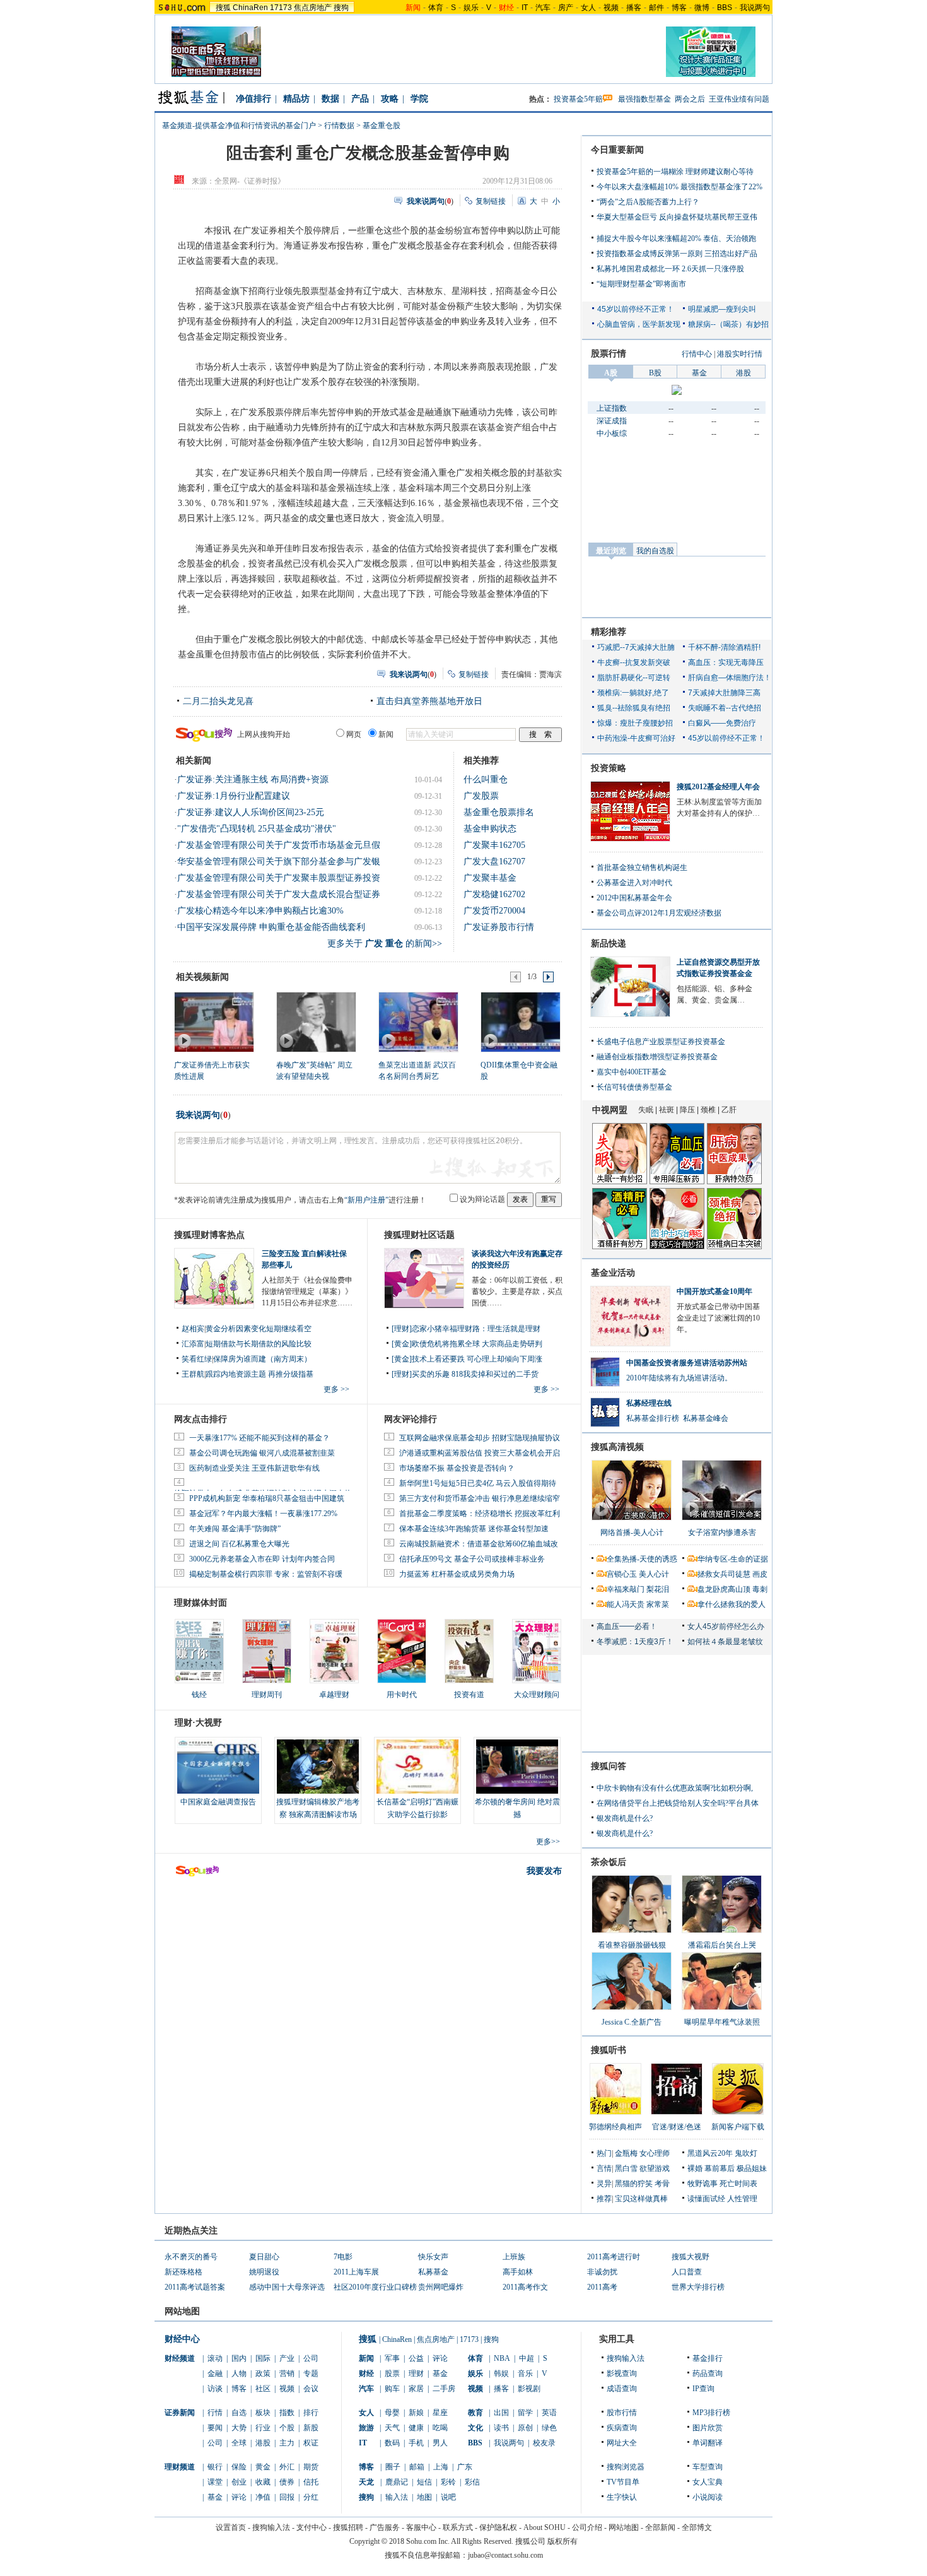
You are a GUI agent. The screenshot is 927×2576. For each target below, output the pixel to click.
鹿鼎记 (397, 2482)
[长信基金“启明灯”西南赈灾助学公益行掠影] (417, 1767)
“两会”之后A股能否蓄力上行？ (648, 202)
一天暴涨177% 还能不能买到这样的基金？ (259, 1438)
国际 (263, 2358)
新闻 (366, 2358)
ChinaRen (250, 8)
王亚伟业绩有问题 (739, 99)
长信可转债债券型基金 (634, 1087)
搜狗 (341, 8)
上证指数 (612, 408)
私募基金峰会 (706, 1418)
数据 (330, 99)
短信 (424, 2482)
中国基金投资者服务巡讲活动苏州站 (687, 1363)
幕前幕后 (720, 2168)
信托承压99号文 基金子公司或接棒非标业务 (472, 1559)
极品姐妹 (752, 2168)
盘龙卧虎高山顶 (724, 1589)
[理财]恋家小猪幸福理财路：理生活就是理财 (466, 1329)
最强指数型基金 (644, 99)
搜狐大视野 (691, 2257)
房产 (566, 8)
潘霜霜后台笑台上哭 (722, 1945)
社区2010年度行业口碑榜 (375, 2287)
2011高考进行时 (614, 2257)
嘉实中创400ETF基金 (632, 1072)
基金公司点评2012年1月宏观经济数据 (659, 913)
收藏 (263, 2482)
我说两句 (755, 8)
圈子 (393, 2467)
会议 (311, 2389)
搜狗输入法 (626, 2358)
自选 (239, 2413)
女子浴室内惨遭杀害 (722, 1532)
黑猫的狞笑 (634, 2184)
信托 (311, 2482)
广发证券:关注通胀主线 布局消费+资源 (253, 779)
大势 (239, 2428)
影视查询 (622, 2373)
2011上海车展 (356, 2272)
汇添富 (193, 1344)
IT (525, 8)
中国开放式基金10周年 (714, 1291)
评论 (239, 2497)
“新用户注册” (366, 1200)
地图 (424, 2497)
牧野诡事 (703, 2184)
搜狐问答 (609, 1766)
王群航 (193, 1374)
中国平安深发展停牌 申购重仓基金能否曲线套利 (271, 927)
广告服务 (385, 2527)
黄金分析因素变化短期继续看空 (259, 1329)
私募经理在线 (649, 1403)
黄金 (263, 2467)
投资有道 (469, 1695)
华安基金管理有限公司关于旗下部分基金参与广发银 (279, 862)
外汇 (287, 2467)
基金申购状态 (490, 829)
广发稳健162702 (494, 894)
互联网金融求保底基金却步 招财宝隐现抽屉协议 (480, 1438)
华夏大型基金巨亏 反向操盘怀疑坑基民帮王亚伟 (677, 217)
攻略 (390, 99)
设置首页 (231, 2527)
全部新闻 (660, 2527)
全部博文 (697, 2527)
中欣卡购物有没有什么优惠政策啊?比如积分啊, (675, 1788)
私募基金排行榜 (653, 1418)
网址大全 (622, 2443)
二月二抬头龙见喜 (218, 701)
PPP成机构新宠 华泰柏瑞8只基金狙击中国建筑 (267, 1498)
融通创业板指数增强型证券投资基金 (657, 1057)
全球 (239, 2443)
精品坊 (296, 99)
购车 (392, 2389)
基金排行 (708, 2358)
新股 (311, 2428)
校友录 (544, 2443)
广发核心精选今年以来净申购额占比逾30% (260, 911)
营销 (287, 2373)
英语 (549, 2413)
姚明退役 (264, 2272)
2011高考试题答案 (195, 2287)
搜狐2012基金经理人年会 (718, 787)
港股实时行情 (740, 354)
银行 (215, 2467)
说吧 (448, 2497)
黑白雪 (626, 2168)
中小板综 (612, 433)
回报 (287, 2497)
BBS (725, 8)
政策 (263, 2373)
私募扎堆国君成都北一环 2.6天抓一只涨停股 (670, 269)
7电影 (343, 2257)
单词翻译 (708, 2443)
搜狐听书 (609, 2050)
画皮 (760, 1574)
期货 (311, 2467)
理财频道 (180, 2467)
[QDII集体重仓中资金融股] (520, 1021)
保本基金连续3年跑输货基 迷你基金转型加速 (474, 1529)
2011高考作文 (525, 2287)
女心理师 (655, 2153)
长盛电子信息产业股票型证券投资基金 (661, 1042)
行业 (263, 2428)
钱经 (199, 1695)
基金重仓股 (382, 126)
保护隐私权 (498, 2527)
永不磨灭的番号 (191, 2257)
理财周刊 (267, 1695)
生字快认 (622, 2497)
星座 (440, 2413)
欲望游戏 (655, 2168)
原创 (525, 2428)
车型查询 (708, 2467)
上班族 (514, 2257)
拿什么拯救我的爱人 (732, 1604)
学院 (419, 99)
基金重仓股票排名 (499, 812)
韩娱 (501, 2373)
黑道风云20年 (710, 2153)
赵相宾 (193, 1329)
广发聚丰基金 (490, 878)
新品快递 (609, 944)
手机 (416, 2443)
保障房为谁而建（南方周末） (262, 1359)
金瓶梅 (626, 2153)
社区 (263, 2389)
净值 (263, 2497)
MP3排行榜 (711, 2413)
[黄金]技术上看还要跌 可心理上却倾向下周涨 (467, 1359)
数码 (392, 2443)
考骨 (662, 2184)
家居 (416, 2389)
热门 (604, 2153)
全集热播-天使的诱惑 (642, 1559)
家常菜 (658, 1604)
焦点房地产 (313, 8)
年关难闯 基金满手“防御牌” (235, 1529)
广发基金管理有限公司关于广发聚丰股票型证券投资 (279, 878)
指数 (287, 2413)
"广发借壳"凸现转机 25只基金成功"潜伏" (257, 829)
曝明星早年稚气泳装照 (722, 2022)
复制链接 (491, 201)
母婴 (392, 2413)
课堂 (215, 2482)
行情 (215, 2413)
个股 (287, 2428)
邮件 (656, 8)
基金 (215, 2497)
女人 (588, 8)
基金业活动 (613, 1273)
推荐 (604, 2199)
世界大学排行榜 (698, 2287)
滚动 (215, 2358)
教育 (475, 2413)
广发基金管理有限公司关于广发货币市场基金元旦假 (279, 845)
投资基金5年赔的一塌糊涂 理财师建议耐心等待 (675, 172)
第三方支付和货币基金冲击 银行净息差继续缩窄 (480, 1498)
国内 (239, 2358)
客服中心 (421, 2527)
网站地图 (624, 2527)
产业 (287, 2358)
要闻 (215, 2428)
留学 (525, 2413)
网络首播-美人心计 (632, 1532)
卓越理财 (334, 1695)
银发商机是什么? (625, 1818)
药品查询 (708, 2373)
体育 (436, 8)
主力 (287, 2443)
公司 (311, 2358)
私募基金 (433, 2272)
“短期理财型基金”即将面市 (641, 284)
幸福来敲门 (626, 1589)
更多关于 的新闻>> (385, 944)
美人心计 (654, 1574)
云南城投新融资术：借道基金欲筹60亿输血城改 (479, 1544)
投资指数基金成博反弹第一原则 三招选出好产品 (677, 254)
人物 (239, 2373)
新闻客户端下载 (738, 2127)
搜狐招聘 (348, 2527)
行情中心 (697, 354)
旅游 (366, 2428)
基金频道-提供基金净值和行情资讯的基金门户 (239, 126)
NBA (502, 2358)
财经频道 (180, 2358)
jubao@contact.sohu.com (505, 2555)
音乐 (525, 2373)
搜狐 (223, 8)
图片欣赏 (708, 2428)
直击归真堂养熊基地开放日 (429, 701)
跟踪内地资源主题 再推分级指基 (259, 1374)
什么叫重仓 (486, 779)
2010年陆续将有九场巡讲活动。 (679, 1378)
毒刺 (760, 1589)
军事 (392, 2358)
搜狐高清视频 (617, 1447)
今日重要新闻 (617, 150)
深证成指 (612, 421)
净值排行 (254, 99)
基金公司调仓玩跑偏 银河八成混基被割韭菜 (262, 1453)
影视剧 (529, 2389)
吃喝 (440, 2428)
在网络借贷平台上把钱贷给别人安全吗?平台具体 (678, 1803)
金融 (215, 2373)
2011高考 (602, 2287)
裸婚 (695, 2168)
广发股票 (481, 796)
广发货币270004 (494, 911)
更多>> (548, 1842)
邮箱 (417, 2467)
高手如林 (518, 2272)
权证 (311, 2443)
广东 (465, 2467)
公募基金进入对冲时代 (634, 883)
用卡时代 (402, 1695)
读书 (501, 2428)
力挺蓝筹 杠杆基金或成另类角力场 (457, 1574)
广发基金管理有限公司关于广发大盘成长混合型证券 (279, 894)
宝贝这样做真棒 (641, 2199)
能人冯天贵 (626, 1604)
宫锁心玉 (622, 1574)
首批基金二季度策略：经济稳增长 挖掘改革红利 (480, 1514)
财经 (366, 2373)
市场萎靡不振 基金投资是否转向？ (457, 1468)
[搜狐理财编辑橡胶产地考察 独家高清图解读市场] (318, 1767)
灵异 (604, 2184)
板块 (263, 2413)
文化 (475, 2428)
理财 (416, 2373)
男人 (440, 2443)
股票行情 (609, 354)
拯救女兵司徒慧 (724, 1574)
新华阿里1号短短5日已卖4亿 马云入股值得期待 (478, 1483)
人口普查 (687, 2272)
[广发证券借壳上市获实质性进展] (213, 1021)
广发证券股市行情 (499, 927)
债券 (287, 2482)
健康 (416, 2428)
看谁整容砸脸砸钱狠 (632, 1945)
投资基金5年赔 (578, 99)
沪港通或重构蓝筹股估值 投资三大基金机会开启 (480, 1453)
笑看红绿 (197, 1359)
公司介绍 (587, 2527)
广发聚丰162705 (494, 845)
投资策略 (609, 768)
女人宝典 (708, 2482)
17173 (281, 8)
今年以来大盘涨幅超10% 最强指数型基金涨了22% (679, 187)
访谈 (215, 2389)
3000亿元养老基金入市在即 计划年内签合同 (262, 1559)
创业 (239, 2482)
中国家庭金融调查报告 (218, 1802)
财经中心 (182, 2339)
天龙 (366, 2482)
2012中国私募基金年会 (634, 898)
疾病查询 (622, 2428)
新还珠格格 (184, 2272)
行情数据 (339, 126)
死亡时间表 (738, 2184)
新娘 (416, 2413)
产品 (360, 99)
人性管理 (742, 2199)
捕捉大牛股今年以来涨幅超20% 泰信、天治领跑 (676, 238)
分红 (311, 2497)
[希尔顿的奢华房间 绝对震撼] (517, 1767)
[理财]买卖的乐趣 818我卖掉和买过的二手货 (465, 1374)
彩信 (472, 2482)
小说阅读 (708, 2497)
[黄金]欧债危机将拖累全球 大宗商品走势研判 (467, 1344)
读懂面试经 (706, 2199)
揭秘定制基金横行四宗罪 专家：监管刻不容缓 (266, 1574)
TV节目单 (623, 2482)
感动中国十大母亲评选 (287, 2287)
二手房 (444, 2389)
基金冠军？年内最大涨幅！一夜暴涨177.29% (263, 1514)
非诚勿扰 (602, 2272)
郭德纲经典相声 (615, 2127)
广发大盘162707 (494, 862)
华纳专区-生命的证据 (733, 1559)
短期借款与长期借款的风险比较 (259, 1344)
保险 (239, 2467)
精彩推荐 (609, 632)
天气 (392, 2428)
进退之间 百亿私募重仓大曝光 (239, 1544)
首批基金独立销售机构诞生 (642, 867)
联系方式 (458, 2527)
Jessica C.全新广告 (632, 2022)
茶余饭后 (609, 1862)
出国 (501, 2413)
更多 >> (336, 1389)
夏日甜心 (264, 2257)
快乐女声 (433, 2257)
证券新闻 (180, 2413)
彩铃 (448, 2482)
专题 (311, 2373)
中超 (527, 2358)
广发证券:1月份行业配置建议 (234, 796)
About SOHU (545, 2527)
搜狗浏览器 (626, 2467)
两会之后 (690, 99)
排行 (311, 2413)
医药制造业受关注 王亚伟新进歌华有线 (254, 1468)
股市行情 (622, 2413)
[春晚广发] (316, 1021)
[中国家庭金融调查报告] (218, 1767)
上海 (441, 2467)
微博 (702, 8)
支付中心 (312, 2527)
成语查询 (622, 2389)
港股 (263, 2443)
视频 (611, 8)
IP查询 (703, 2389)
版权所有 (563, 2541)
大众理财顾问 (537, 1695)
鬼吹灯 (746, 2153)
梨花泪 (658, 1589)
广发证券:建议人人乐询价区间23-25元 (251, 812)
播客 (634, 8)
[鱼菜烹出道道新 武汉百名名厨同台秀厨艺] (418, 1021)
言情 (604, 2168)
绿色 (549, 2428)
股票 (392, 2373)
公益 (416, 2358)
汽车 (543, 8)
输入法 (397, 2497)
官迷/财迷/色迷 (677, 2127)
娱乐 (471, 8)
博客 (679, 8)
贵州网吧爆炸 (441, 2287)
